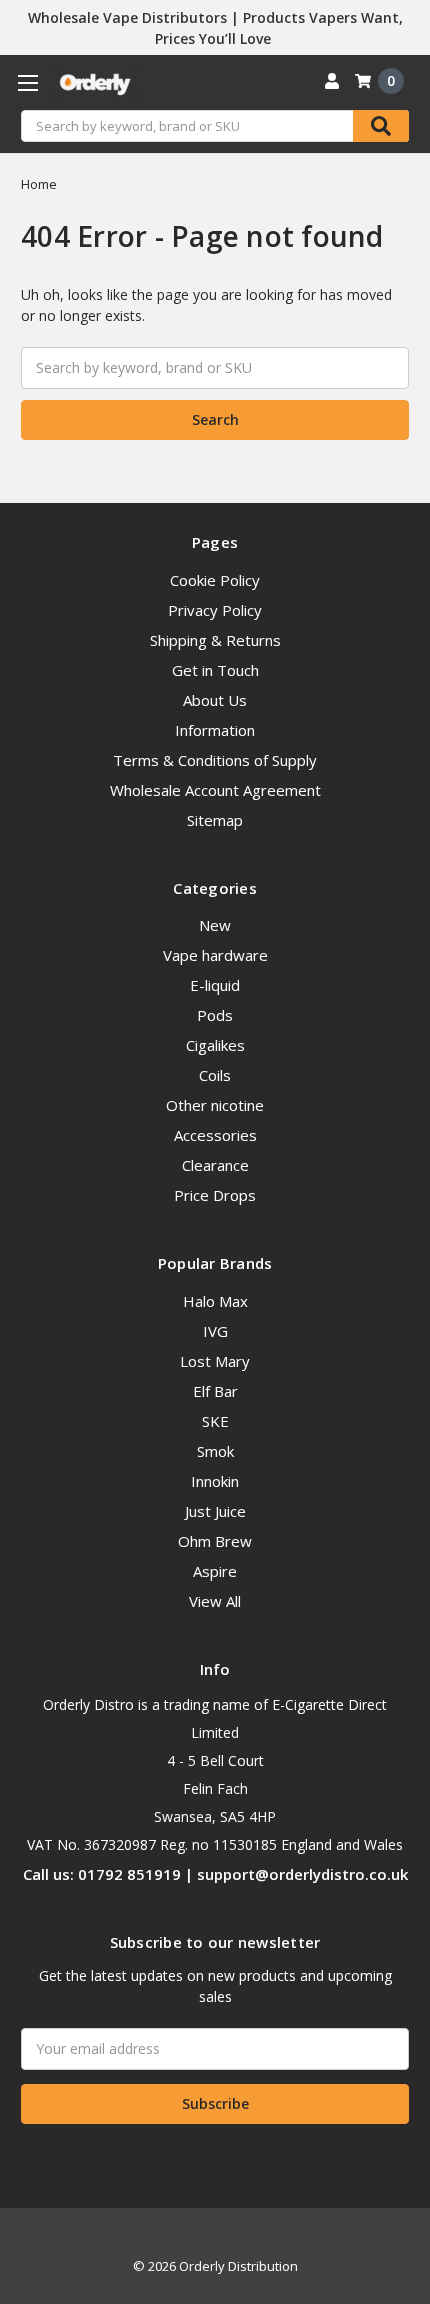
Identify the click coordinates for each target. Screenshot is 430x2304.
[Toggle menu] (27, 82)
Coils (215, 1075)
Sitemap (215, 820)
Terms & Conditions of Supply (215, 760)
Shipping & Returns (215, 640)
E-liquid (215, 985)
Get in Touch (215, 670)
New (215, 925)
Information (215, 730)
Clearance (215, 1165)
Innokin (215, 1481)
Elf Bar (215, 1391)
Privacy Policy (215, 610)
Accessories (215, 1135)
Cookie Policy (215, 580)
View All (215, 1601)
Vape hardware (215, 955)
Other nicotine (215, 1105)
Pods (215, 1015)
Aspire (215, 1571)
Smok (215, 1451)
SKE (215, 1421)
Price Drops (215, 1195)
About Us (215, 700)
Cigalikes (215, 1045)
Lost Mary (215, 1361)
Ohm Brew (215, 1541)
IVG (215, 1331)
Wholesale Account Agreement (215, 790)
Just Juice (215, 1511)
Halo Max (215, 1301)
